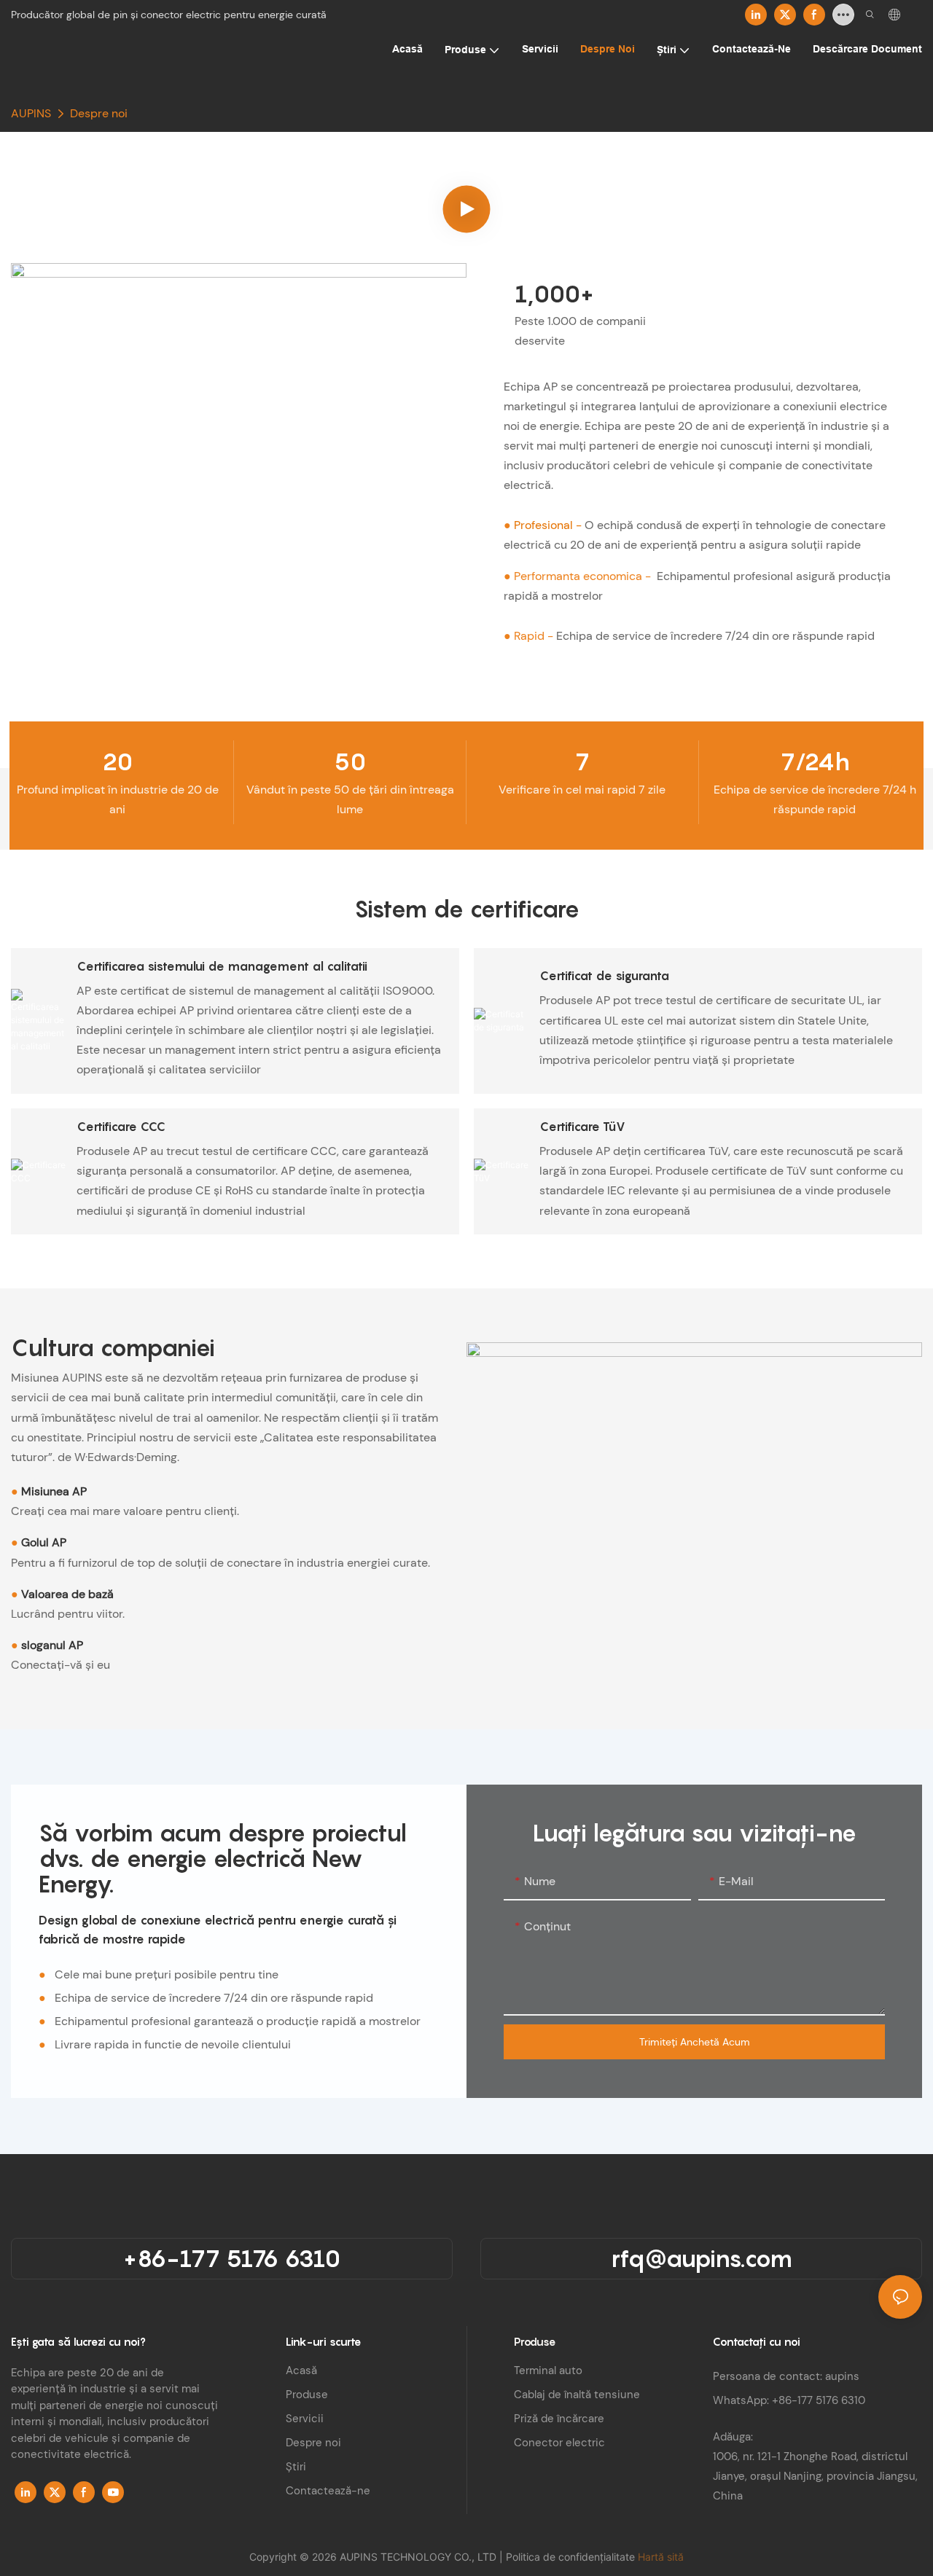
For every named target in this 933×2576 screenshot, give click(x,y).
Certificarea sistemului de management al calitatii (222, 966)
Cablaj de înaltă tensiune (577, 2395)
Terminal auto (548, 2371)
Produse (307, 2395)
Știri (296, 2467)
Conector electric (559, 2443)
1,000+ (554, 294)
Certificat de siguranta (604, 976)
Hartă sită (661, 2557)
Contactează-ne (328, 2491)
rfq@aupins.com (702, 2258)
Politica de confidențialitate (572, 2557)
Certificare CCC (121, 1127)
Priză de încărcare (559, 2419)
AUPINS (31, 113)
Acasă (301, 2371)
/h (815, 762)
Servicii (305, 2419)
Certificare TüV (582, 1127)
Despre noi (99, 113)
